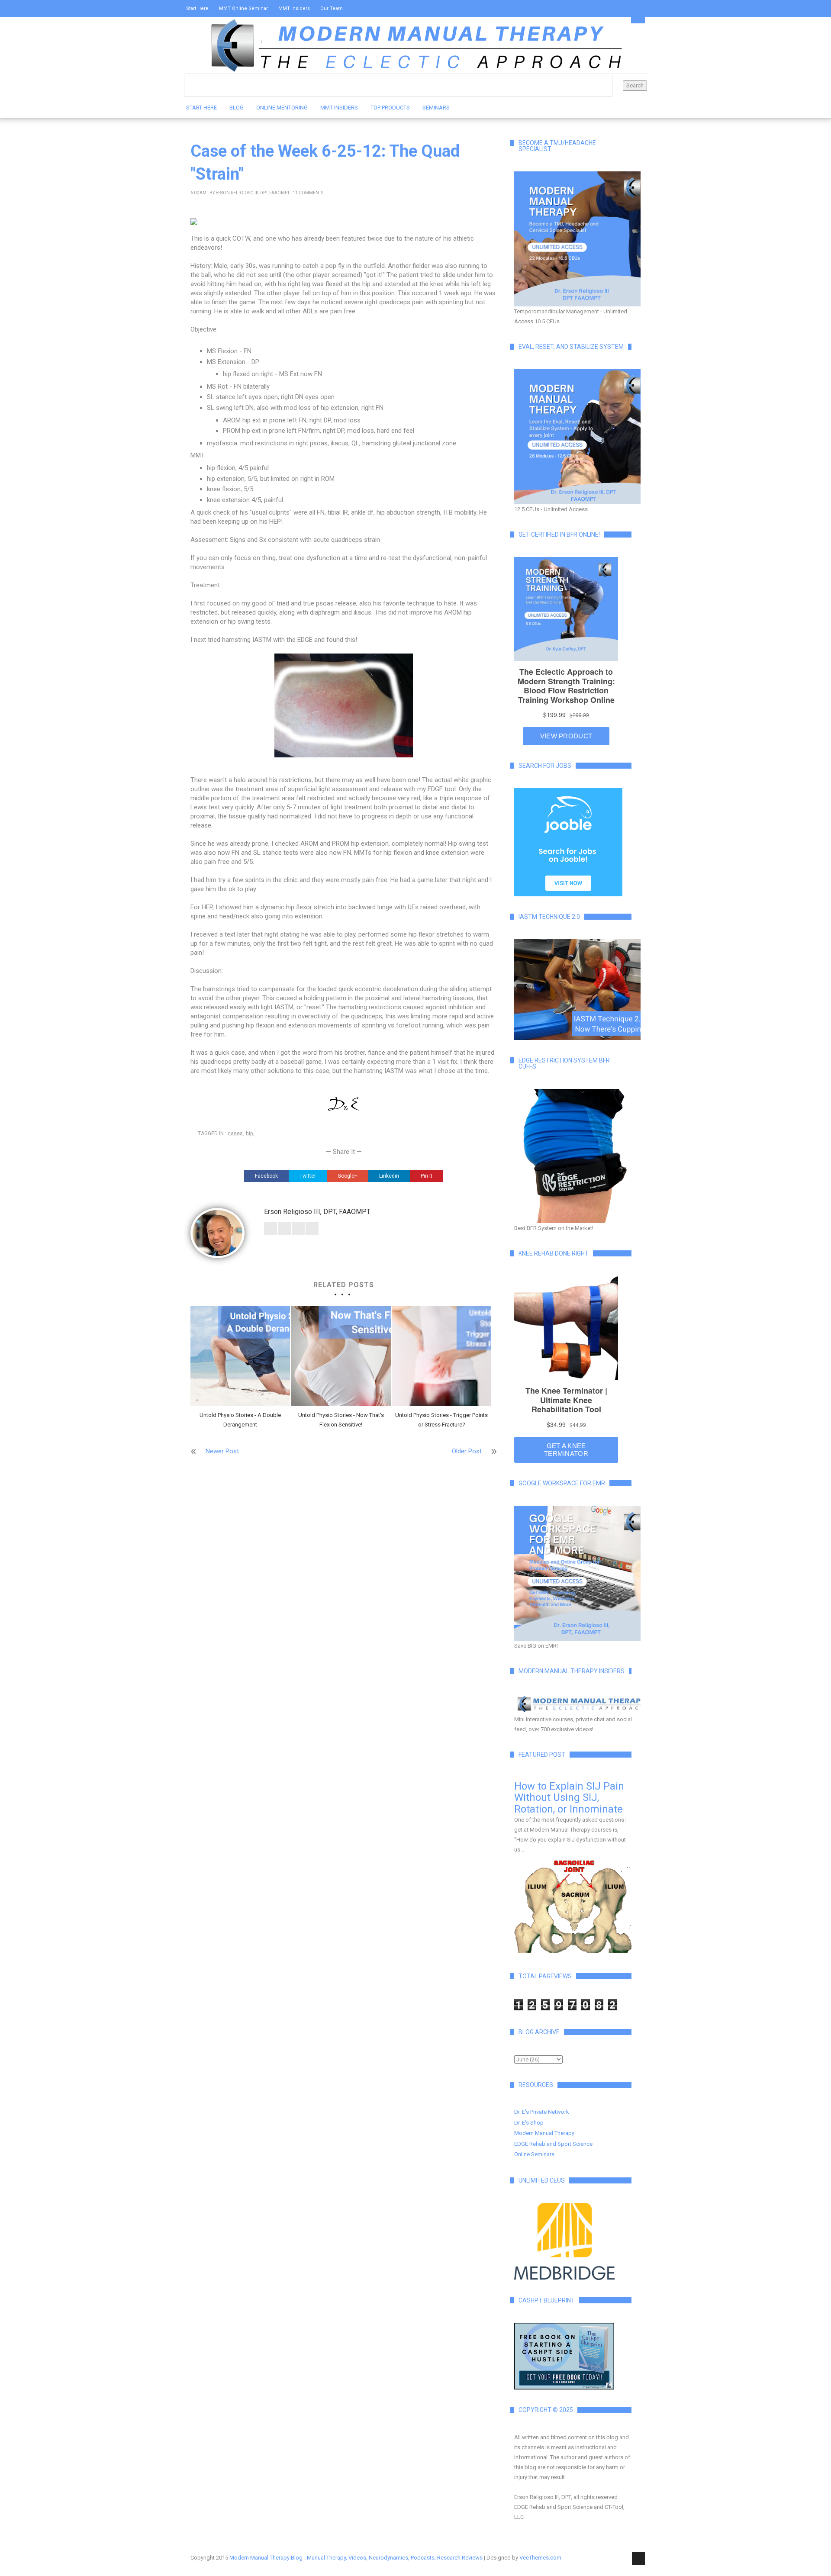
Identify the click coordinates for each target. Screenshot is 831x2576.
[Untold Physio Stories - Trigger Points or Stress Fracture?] (441, 1356)
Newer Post (222, 1451)
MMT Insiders (294, 8)
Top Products (390, 108)
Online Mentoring (282, 108)
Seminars (436, 108)
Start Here (197, 8)
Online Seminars (534, 2154)
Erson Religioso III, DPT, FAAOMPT (253, 193)
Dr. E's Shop (529, 2123)
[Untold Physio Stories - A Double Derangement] (240, 1356)
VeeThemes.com (540, 2558)
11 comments (308, 193)
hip (249, 1133)
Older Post (467, 1451)
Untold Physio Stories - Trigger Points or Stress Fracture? (441, 1420)
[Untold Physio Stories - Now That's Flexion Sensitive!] (341, 1356)
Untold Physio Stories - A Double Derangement (240, 1420)
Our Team (332, 8)
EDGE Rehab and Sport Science (553, 2144)
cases (235, 1133)
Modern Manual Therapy (544, 2133)
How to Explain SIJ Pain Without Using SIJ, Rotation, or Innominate (569, 1798)
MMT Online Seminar (243, 8)
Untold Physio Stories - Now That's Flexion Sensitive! (341, 1420)
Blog (237, 108)
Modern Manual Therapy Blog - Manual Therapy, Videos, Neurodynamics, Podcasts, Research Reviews (356, 2558)
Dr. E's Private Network (542, 2112)
